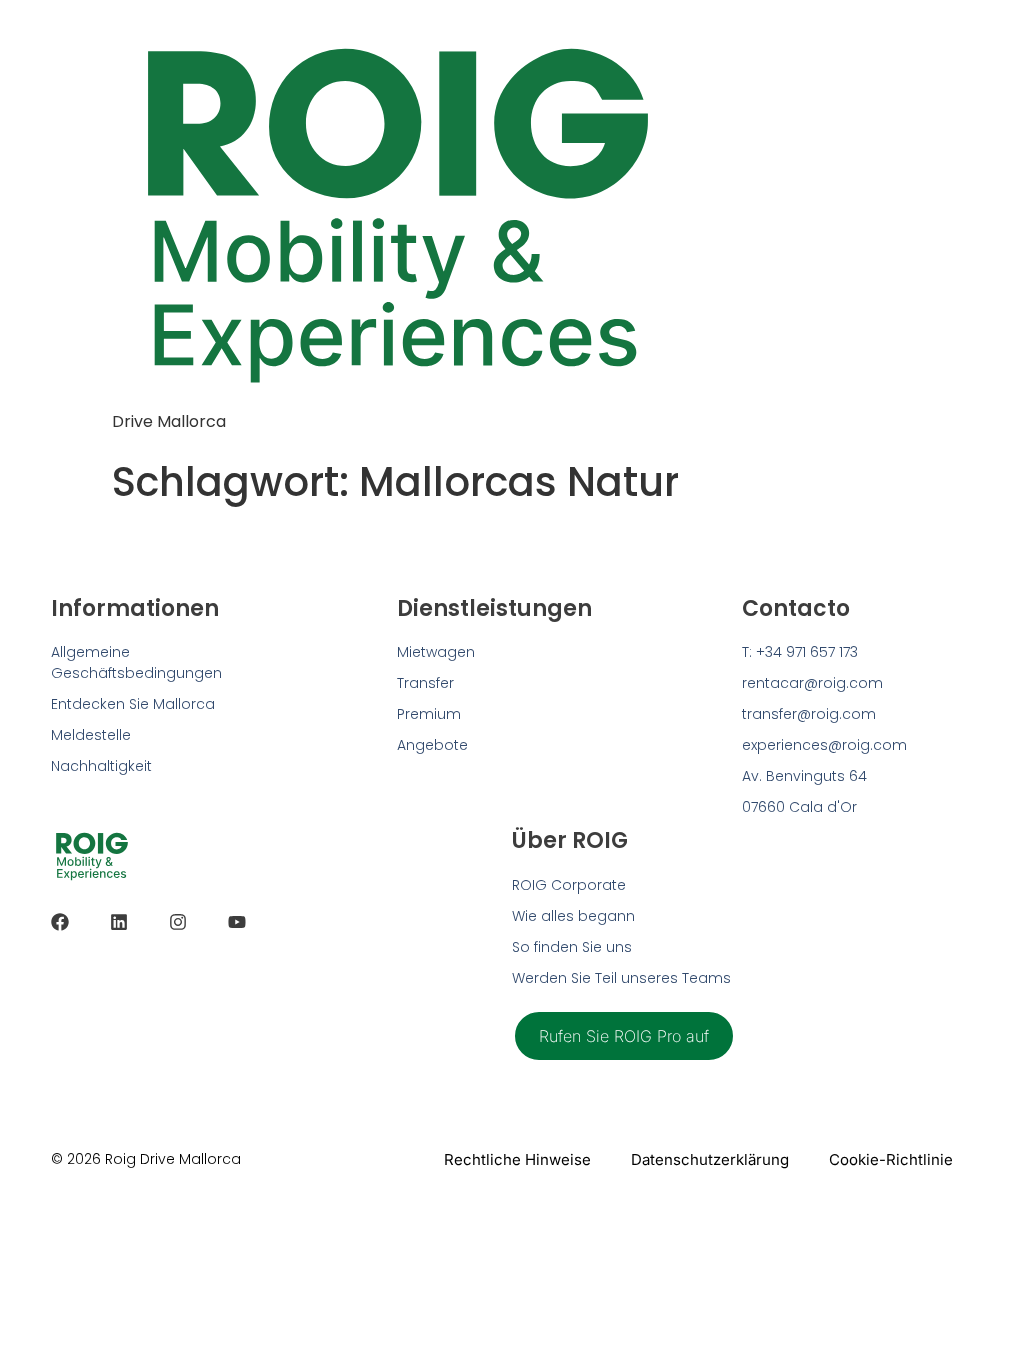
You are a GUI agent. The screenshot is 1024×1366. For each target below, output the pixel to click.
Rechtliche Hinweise (517, 1159)
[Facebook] (60, 922)
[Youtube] (237, 922)
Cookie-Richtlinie (891, 1159)
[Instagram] (178, 922)
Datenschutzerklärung (710, 1159)
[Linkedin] (119, 922)
